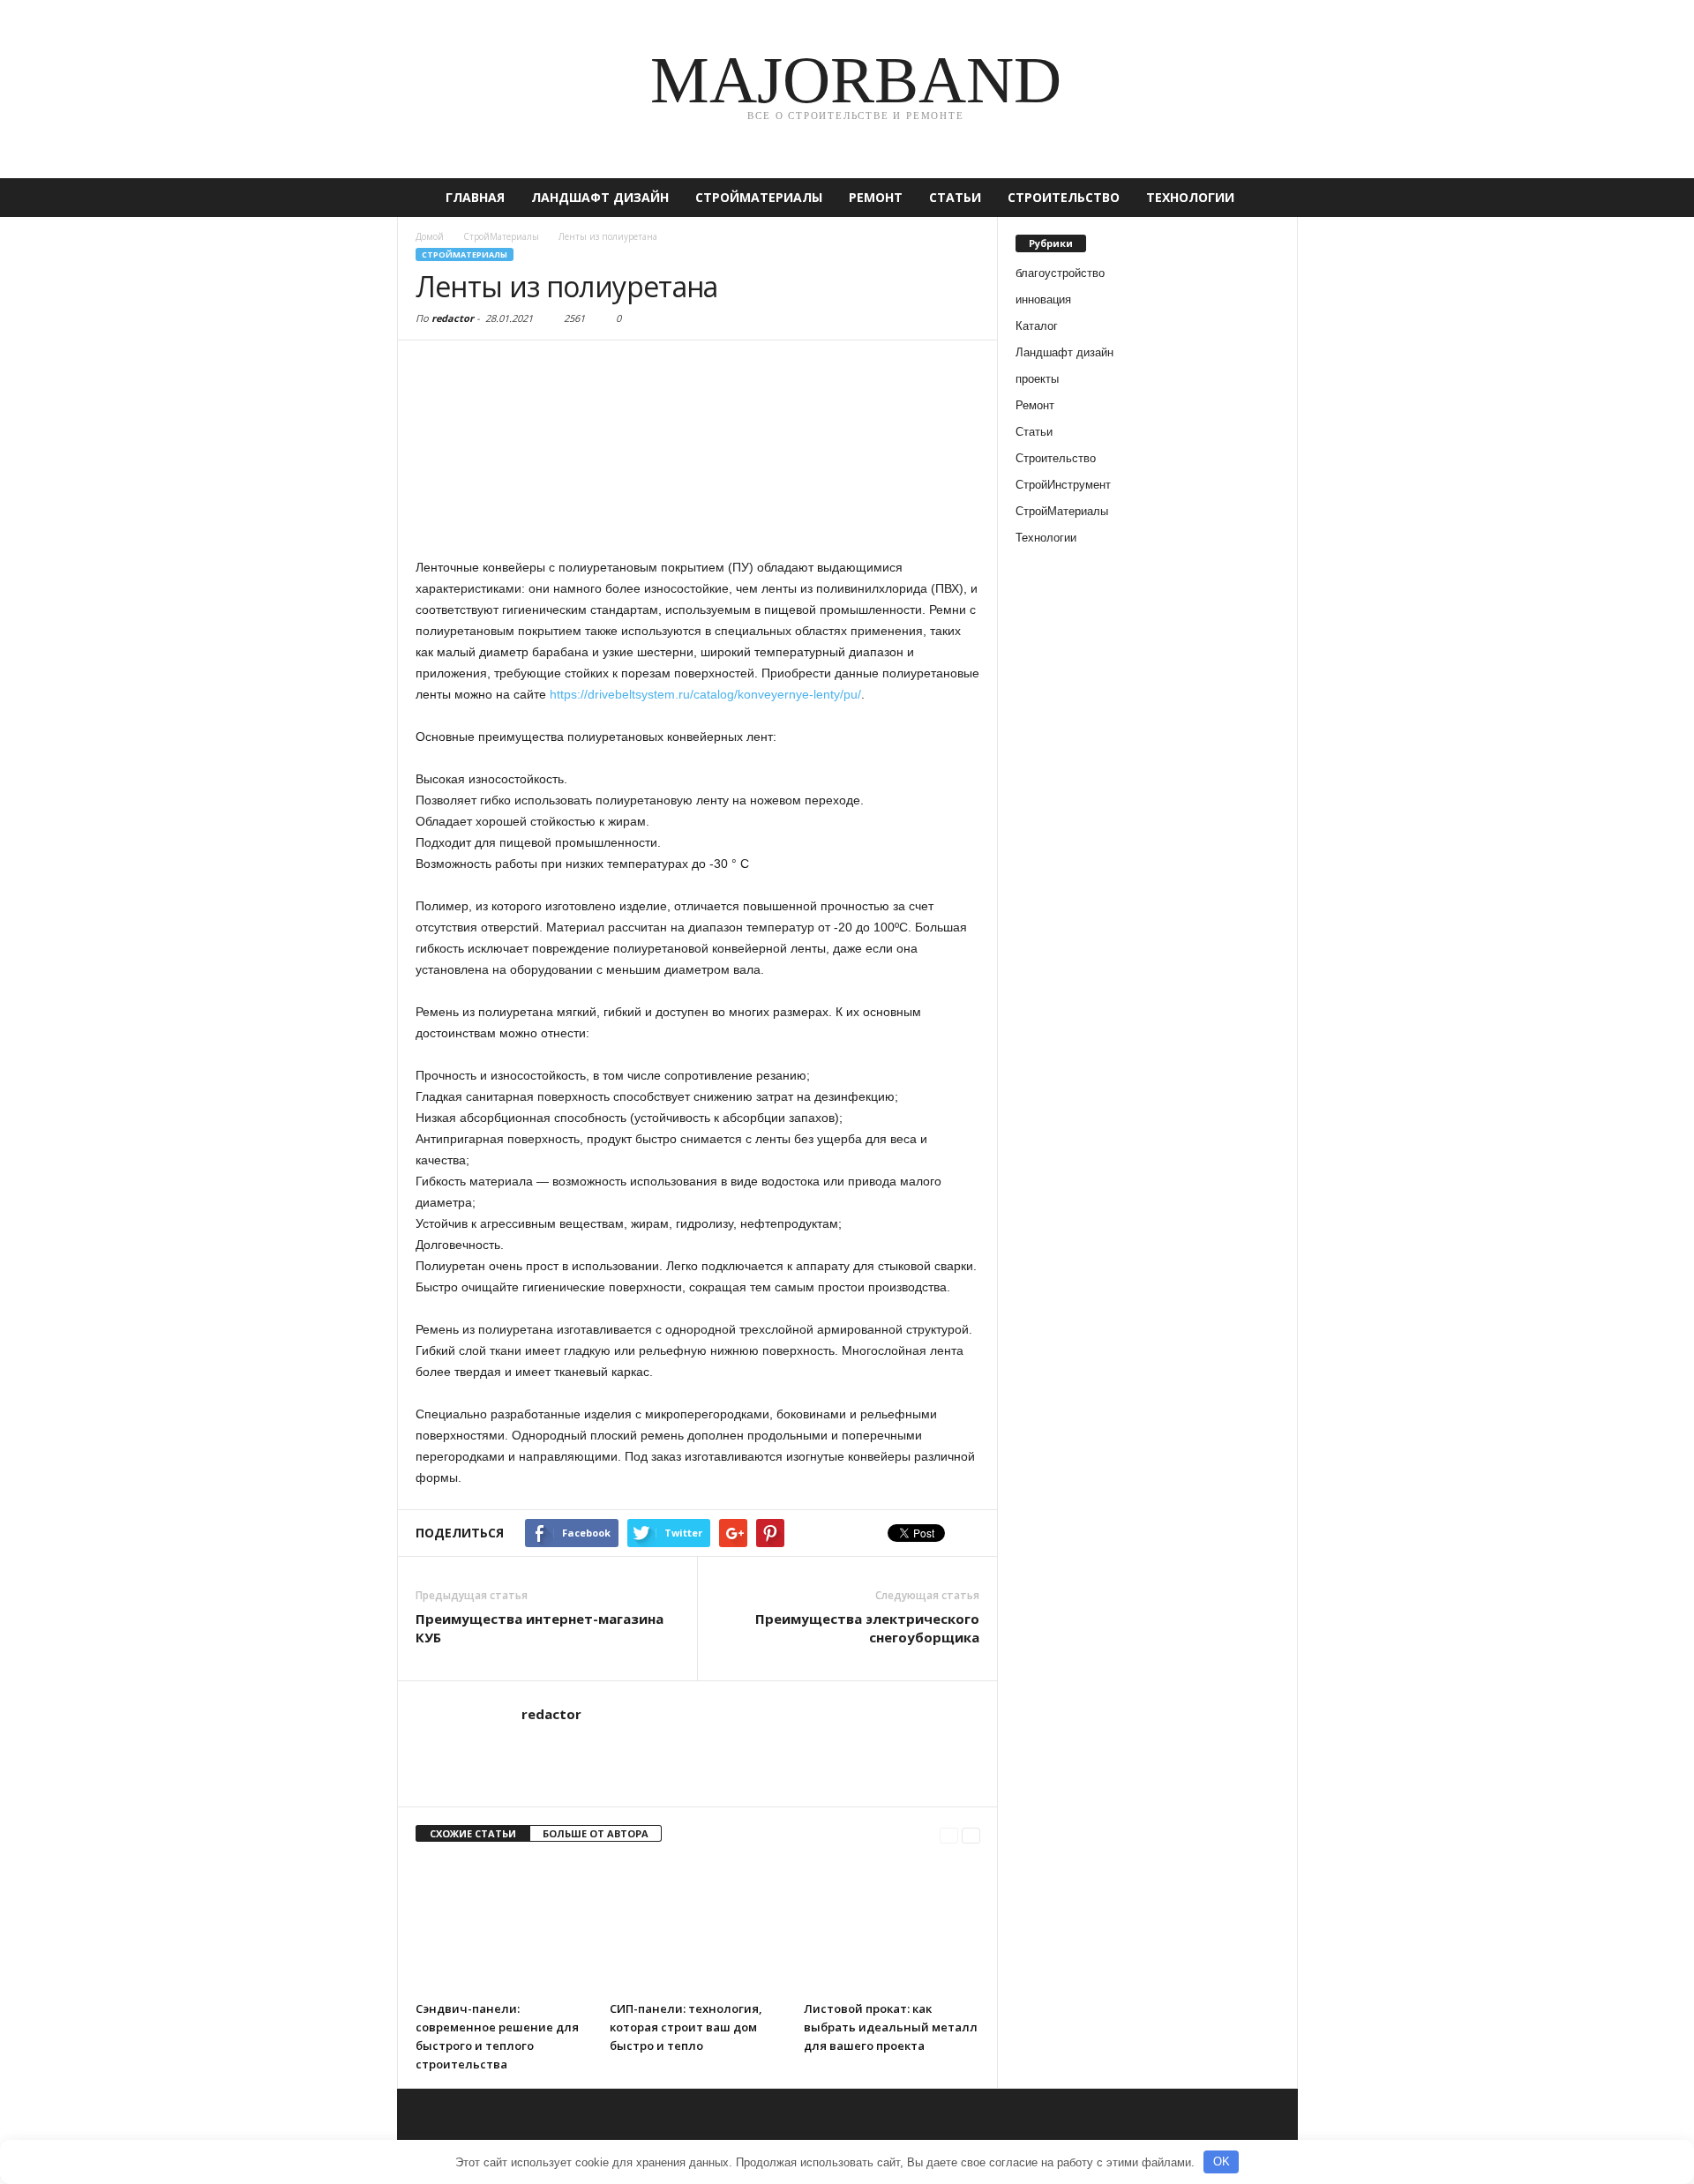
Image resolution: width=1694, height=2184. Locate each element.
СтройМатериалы (759, 197)
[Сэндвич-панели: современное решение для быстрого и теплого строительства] (504, 1926)
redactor (453, 318)
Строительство (1064, 197)
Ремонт (876, 197)
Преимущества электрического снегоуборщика (867, 1628)
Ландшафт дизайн (600, 197)
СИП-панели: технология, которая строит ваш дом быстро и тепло (686, 2027)
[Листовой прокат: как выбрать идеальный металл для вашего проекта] (892, 1926)
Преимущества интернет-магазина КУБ (540, 1628)
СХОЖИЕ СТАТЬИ (473, 1833)
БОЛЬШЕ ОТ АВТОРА (596, 1833)
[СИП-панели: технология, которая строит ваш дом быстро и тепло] (698, 1926)
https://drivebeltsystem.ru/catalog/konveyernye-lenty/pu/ (705, 694)
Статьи (955, 197)
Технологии (1190, 197)
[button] (1271, 198)
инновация (1043, 299)
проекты (1037, 379)
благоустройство (1060, 273)
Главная (475, 197)
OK (1222, 2162)
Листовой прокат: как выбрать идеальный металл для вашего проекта (891, 2027)
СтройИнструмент (1063, 485)
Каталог (1037, 326)
